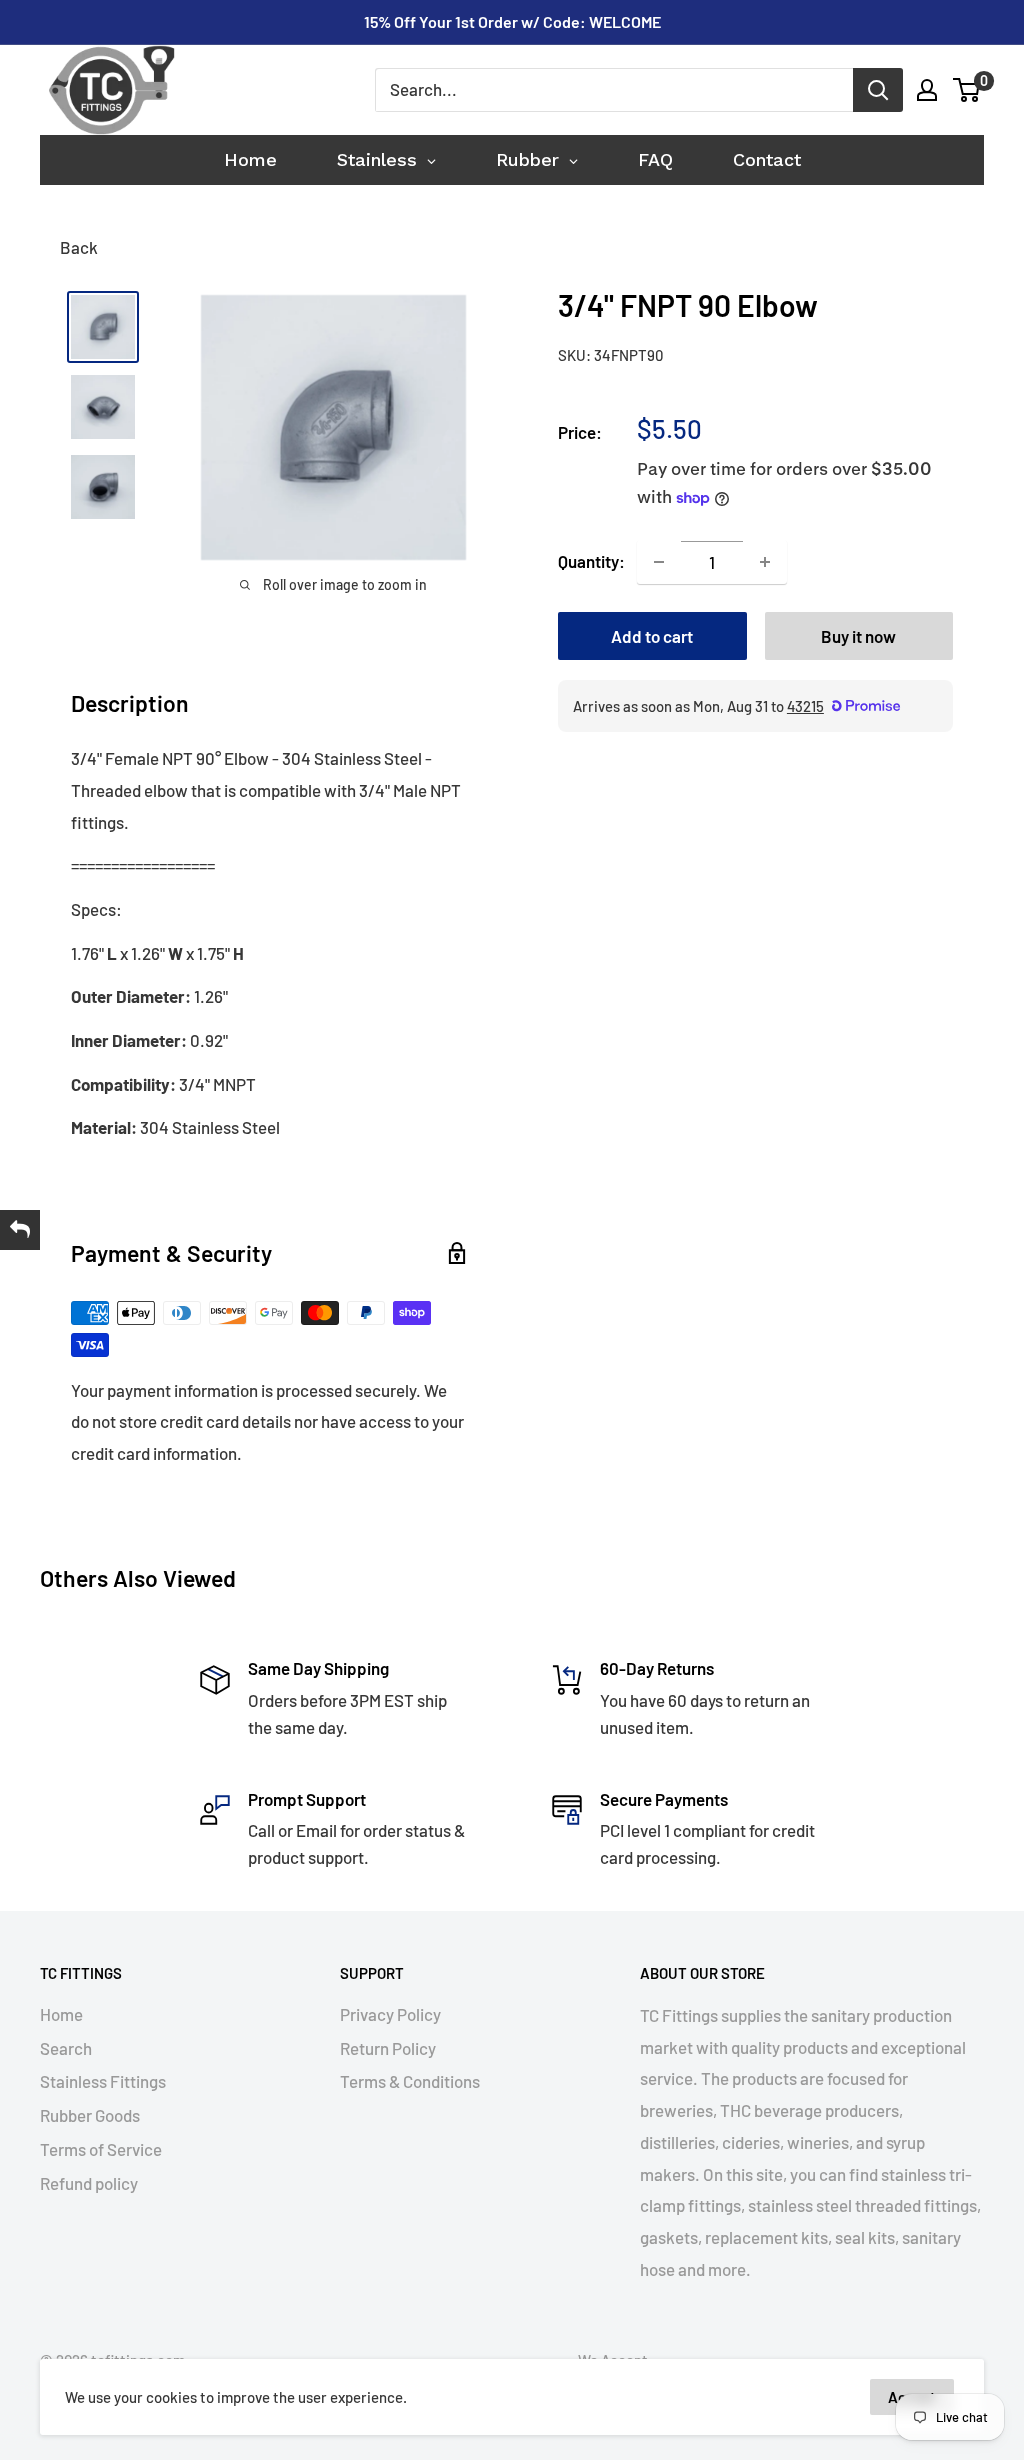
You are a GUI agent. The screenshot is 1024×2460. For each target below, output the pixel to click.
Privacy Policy (390, 2014)
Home (61, 2014)
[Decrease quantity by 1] (659, 562)
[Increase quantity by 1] (765, 562)
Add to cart (652, 636)
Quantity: (591, 561)
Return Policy (388, 2048)
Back (79, 247)
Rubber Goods (90, 2115)
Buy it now (858, 636)
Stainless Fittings (103, 2081)
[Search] (878, 90)
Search (66, 2048)
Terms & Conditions (410, 2081)
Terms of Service (101, 2149)
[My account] (927, 90)
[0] (967, 90)
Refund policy (89, 2183)
